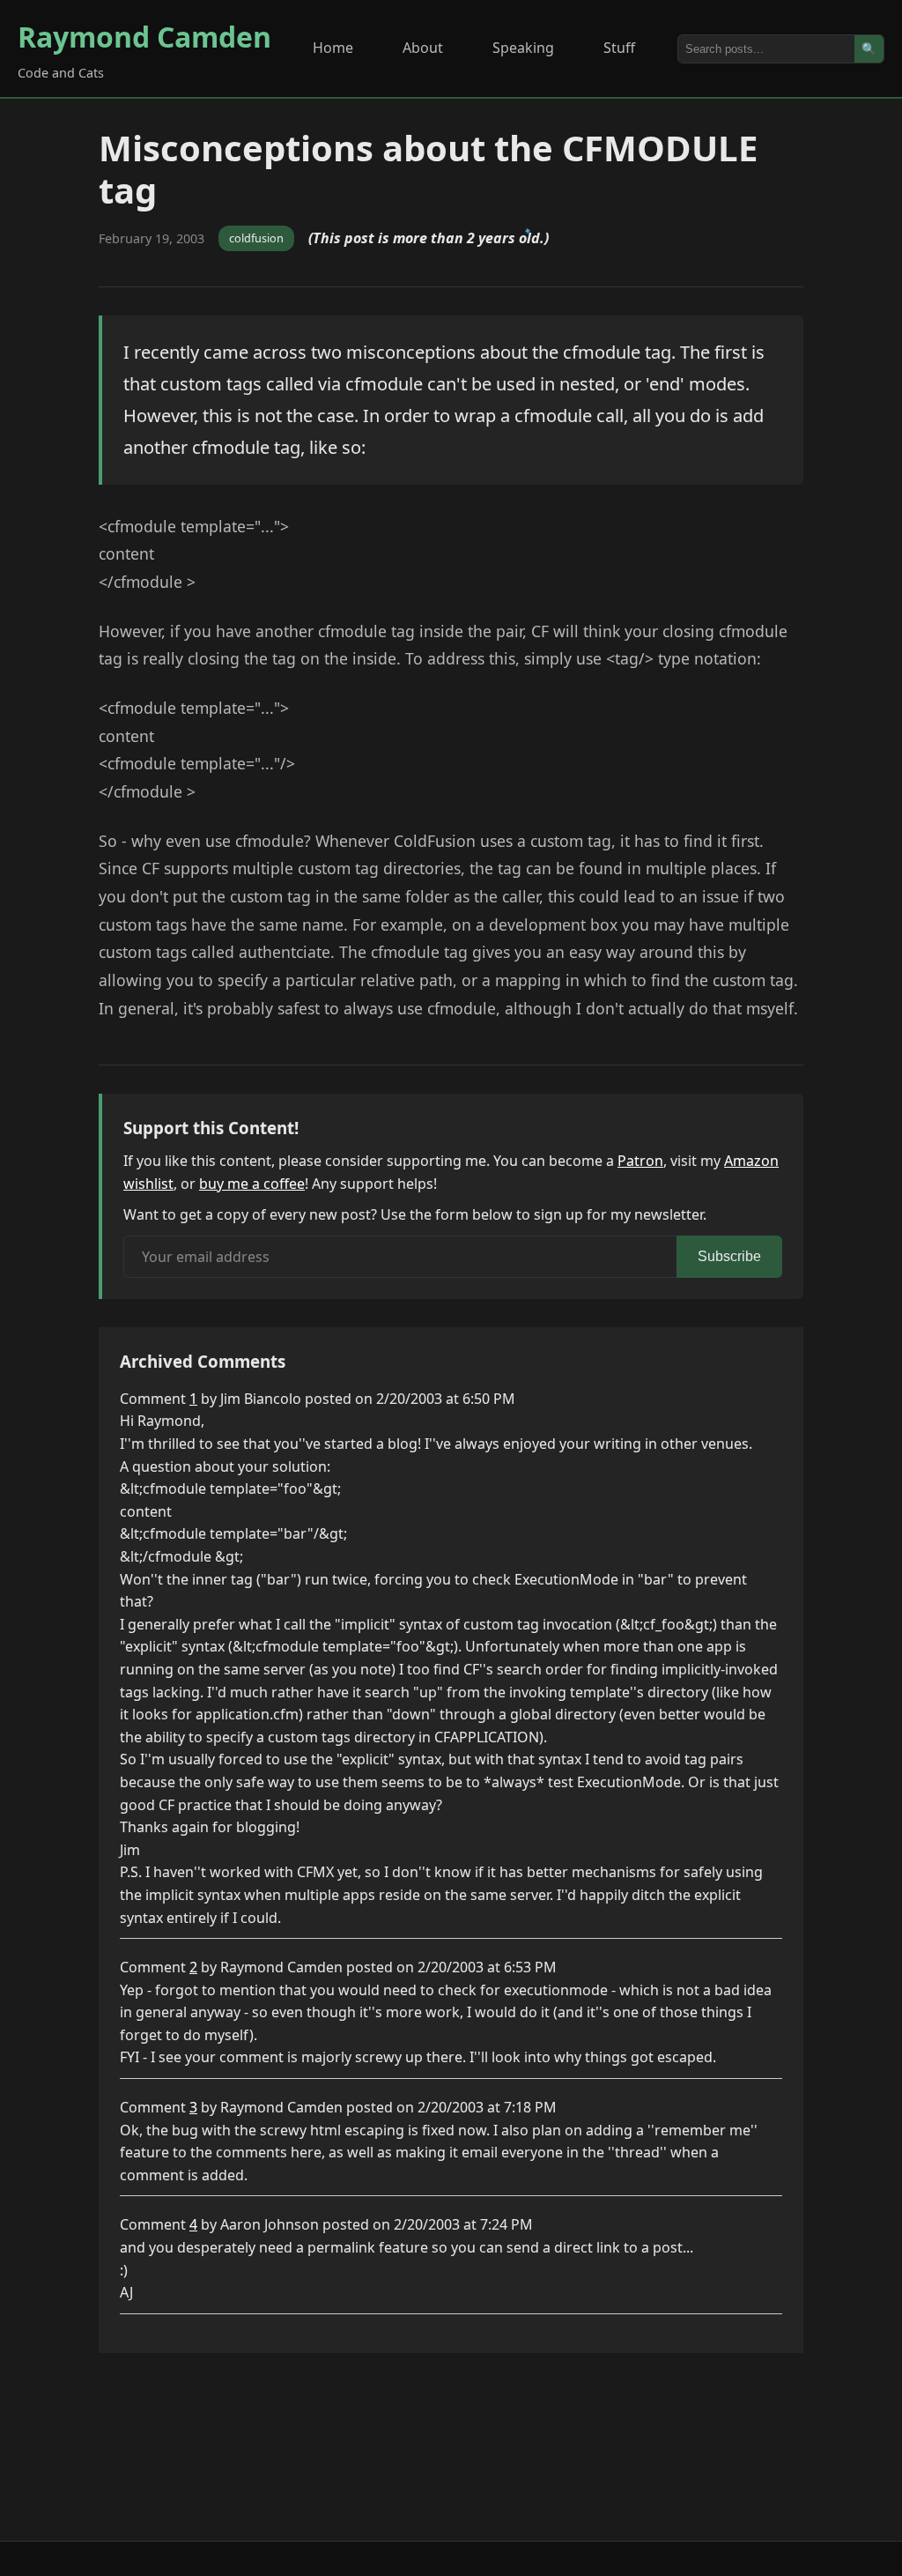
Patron (640, 1161)
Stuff (619, 48)
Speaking (523, 48)
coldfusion (256, 238)
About (423, 48)
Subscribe (729, 1256)
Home (333, 48)
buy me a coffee (252, 1184)
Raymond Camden (144, 37)
